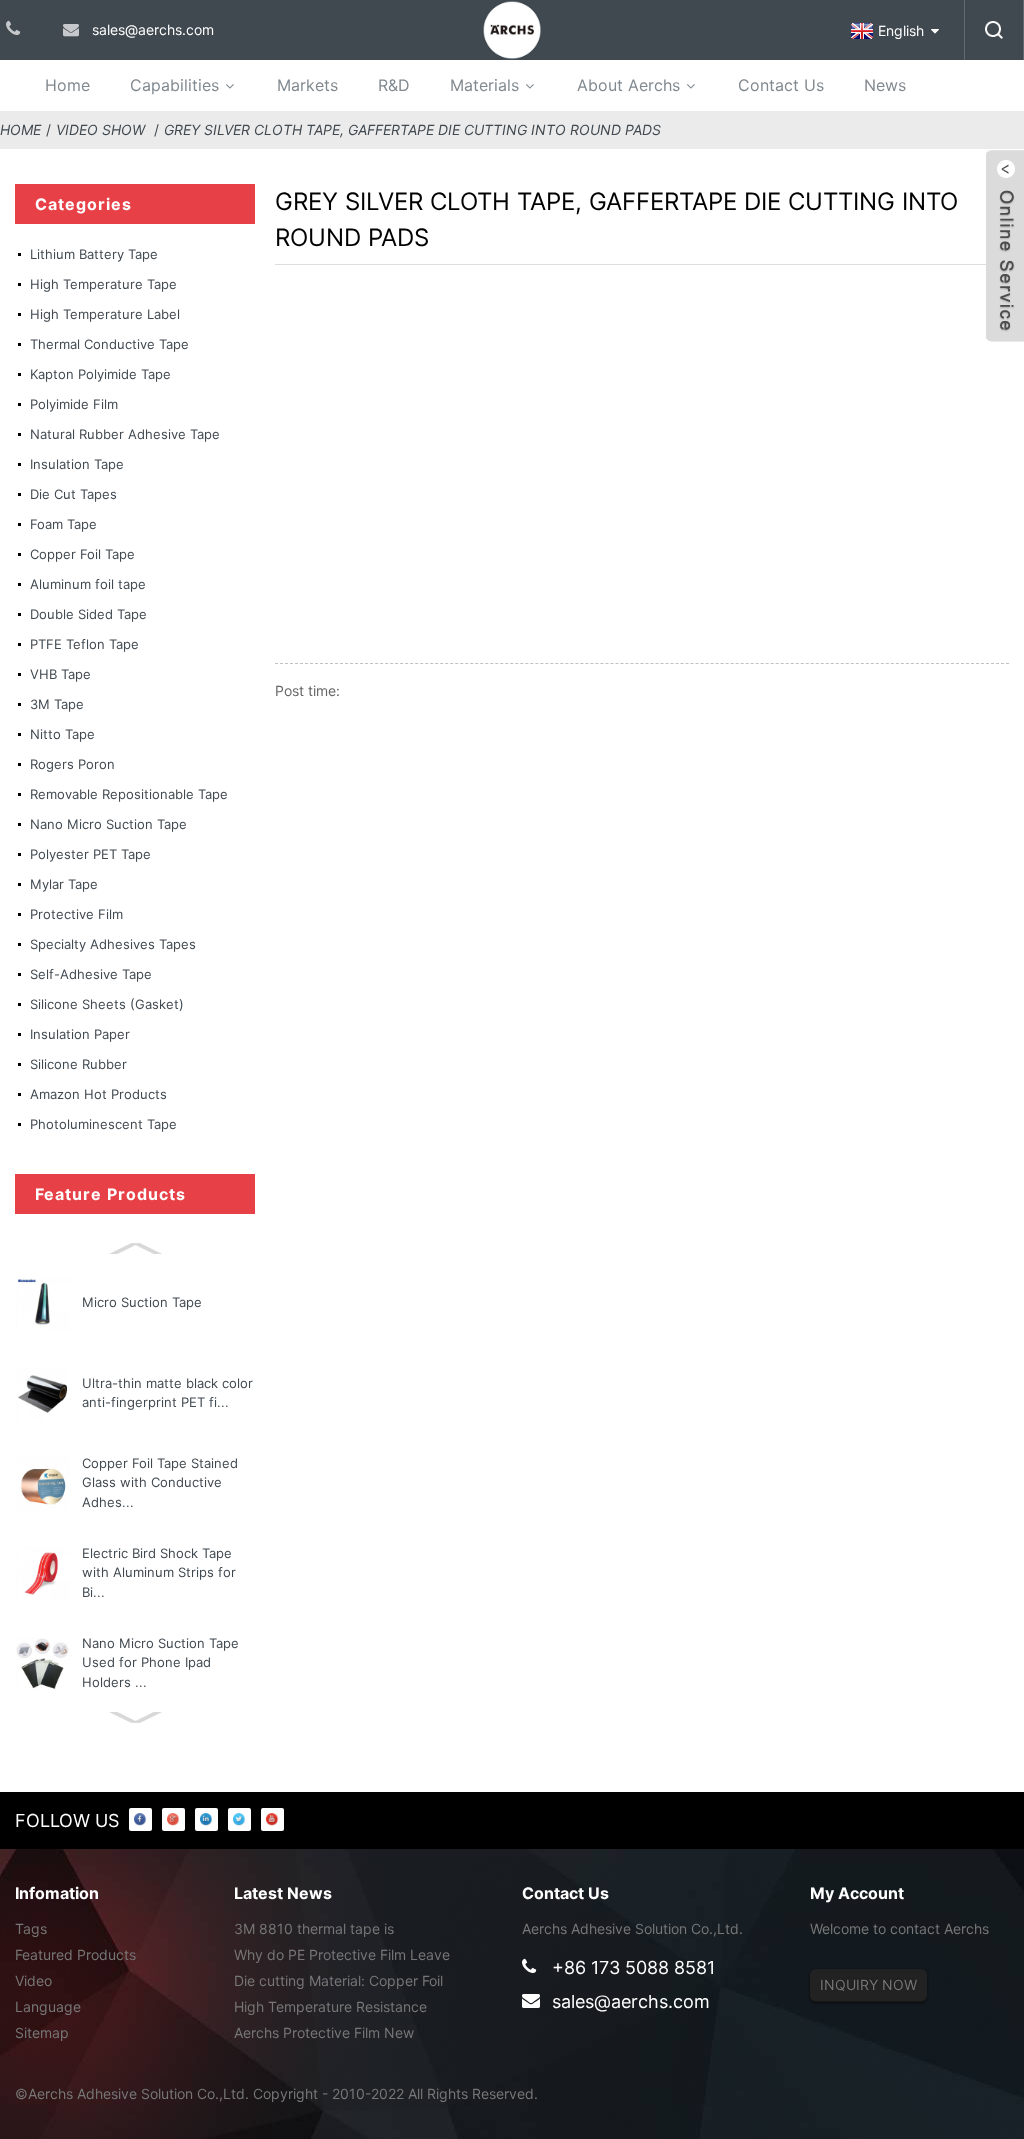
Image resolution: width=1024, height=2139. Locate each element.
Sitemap (42, 2032)
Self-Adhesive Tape (91, 974)
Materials (484, 85)
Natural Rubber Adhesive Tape (125, 434)
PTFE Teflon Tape (84, 644)
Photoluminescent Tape (103, 1124)
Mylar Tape (64, 884)
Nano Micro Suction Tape (108, 824)
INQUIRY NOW (868, 1984)
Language (48, 2006)
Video (33, 1980)
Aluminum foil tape (88, 584)
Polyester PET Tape (90, 854)
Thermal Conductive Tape (109, 344)
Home (67, 85)
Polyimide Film (74, 404)
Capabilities (174, 85)
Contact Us (781, 85)
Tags (31, 1928)
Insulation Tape (77, 464)
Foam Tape (63, 524)
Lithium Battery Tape (94, 254)
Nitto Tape (62, 734)
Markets (307, 85)
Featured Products (75, 1954)
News (885, 85)
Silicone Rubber (78, 1064)
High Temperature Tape (103, 284)
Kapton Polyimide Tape (100, 374)
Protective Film (76, 914)
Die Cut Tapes (73, 494)
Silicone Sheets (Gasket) (107, 1004)
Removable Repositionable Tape (129, 794)
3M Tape (57, 704)
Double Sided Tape (88, 614)
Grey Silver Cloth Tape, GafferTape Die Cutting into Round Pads (412, 129)
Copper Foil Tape (82, 554)
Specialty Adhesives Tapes (113, 944)
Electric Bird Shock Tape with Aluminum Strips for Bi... (159, 1572)
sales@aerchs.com (631, 2001)
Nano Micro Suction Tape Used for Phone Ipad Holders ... (160, 1662)
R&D (394, 85)
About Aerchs (628, 85)
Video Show (100, 129)
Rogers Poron (72, 764)
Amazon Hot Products (98, 1094)
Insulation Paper (80, 1034)
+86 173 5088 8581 (633, 1967)
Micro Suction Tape (142, 1302)
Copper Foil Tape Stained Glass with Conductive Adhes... (160, 1482)
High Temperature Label (105, 314)
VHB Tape (60, 674)
